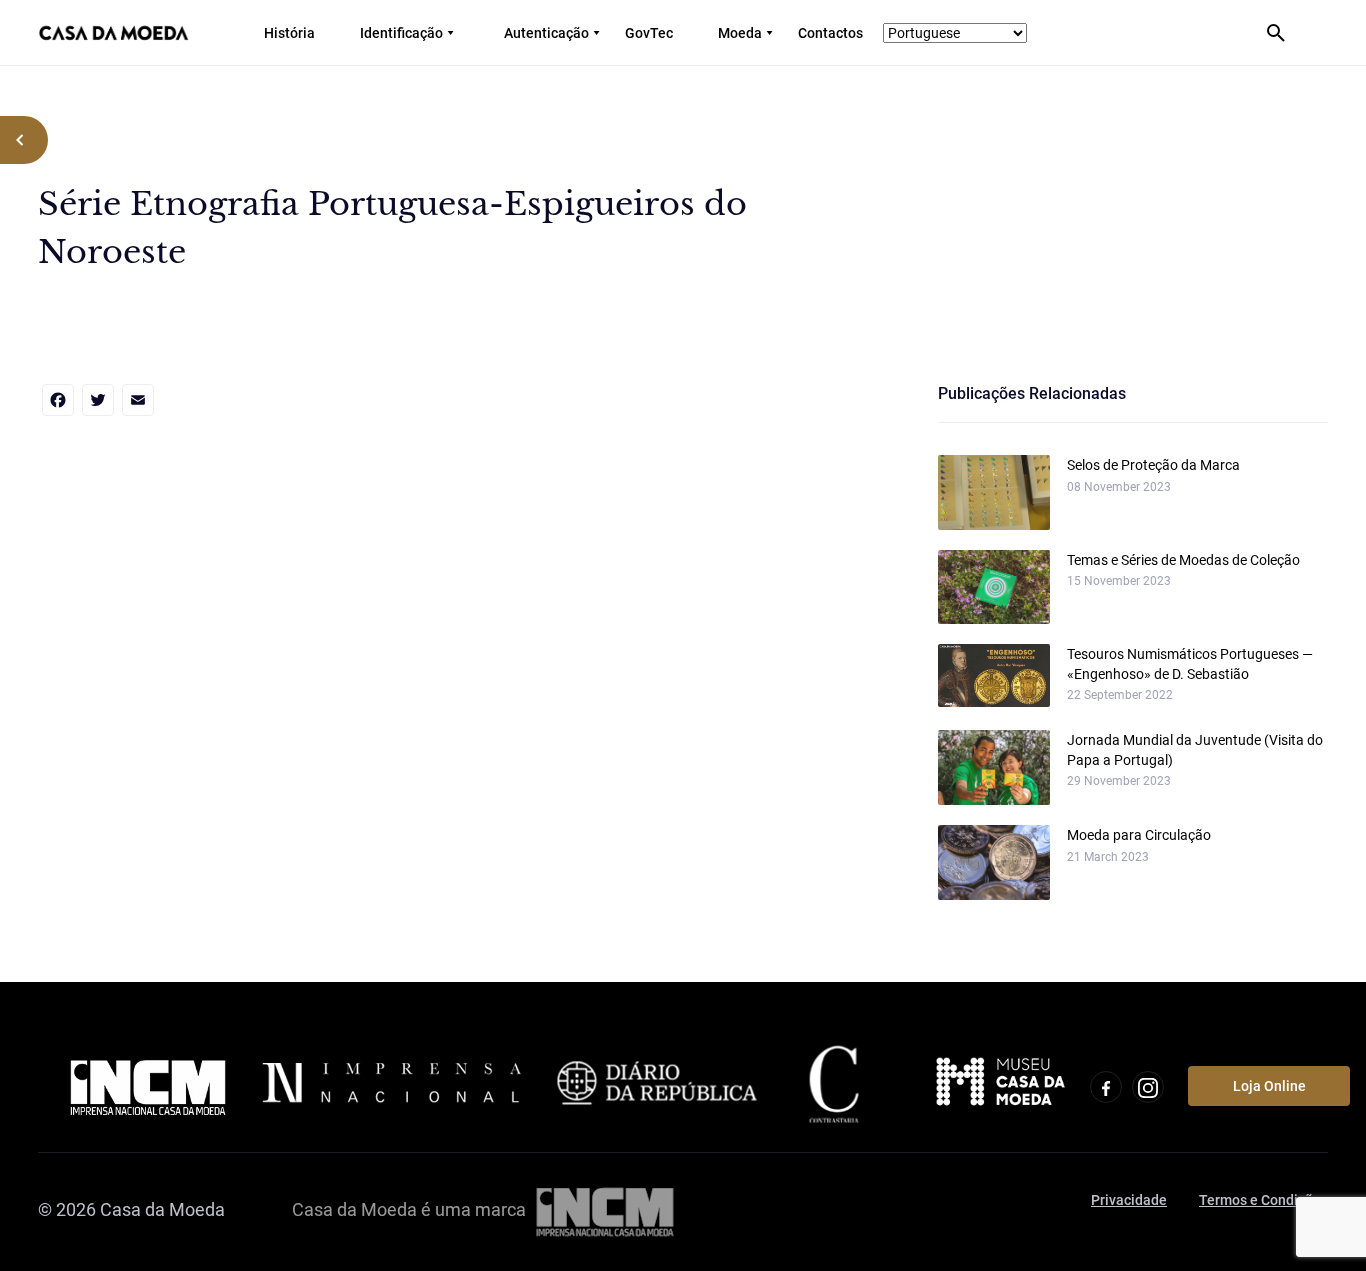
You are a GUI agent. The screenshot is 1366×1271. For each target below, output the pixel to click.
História (289, 33)
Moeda (740, 33)
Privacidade (1129, 1200)
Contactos (830, 33)
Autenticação (546, 33)
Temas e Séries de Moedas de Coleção (1183, 560)
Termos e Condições (1263, 1200)
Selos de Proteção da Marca (1153, 465)
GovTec (649, 33)
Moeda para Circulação (1139, 835)
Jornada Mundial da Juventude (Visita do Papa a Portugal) (1195, 750)
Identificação (401, 33)
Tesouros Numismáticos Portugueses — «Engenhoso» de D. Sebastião (1190, 664)
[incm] (605, 1209)
